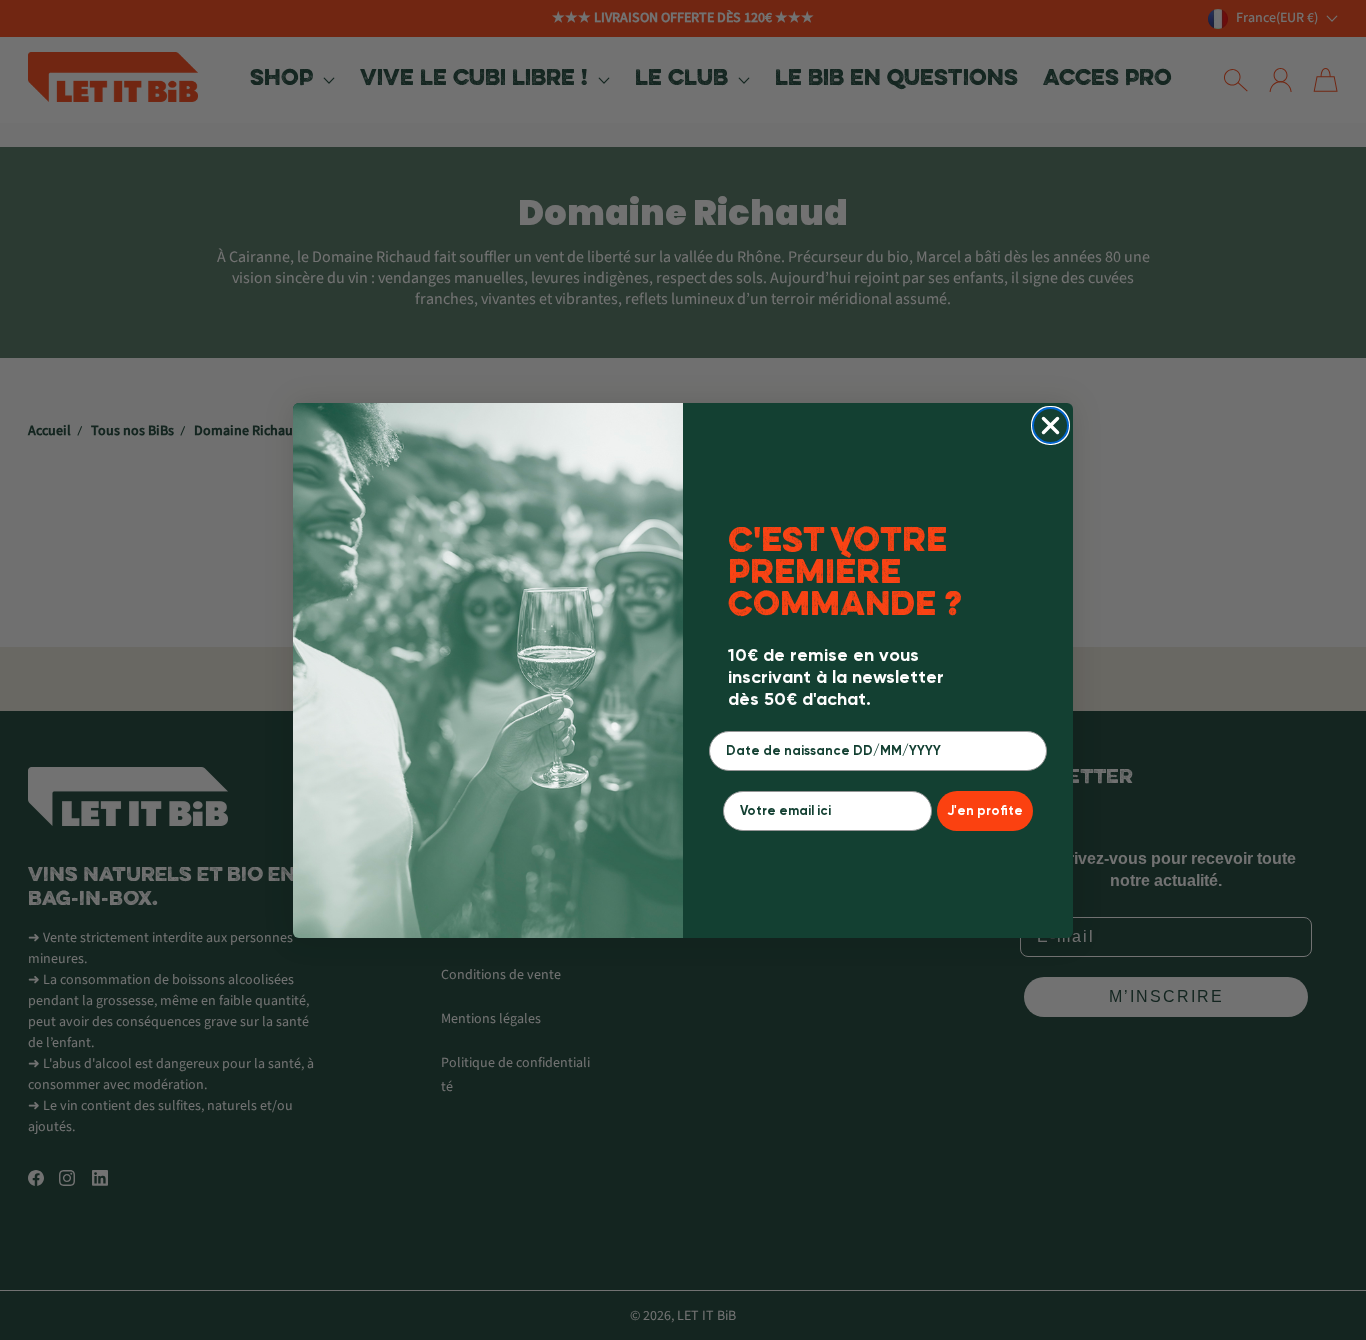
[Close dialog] (1050, 425)
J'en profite (985, 810)
